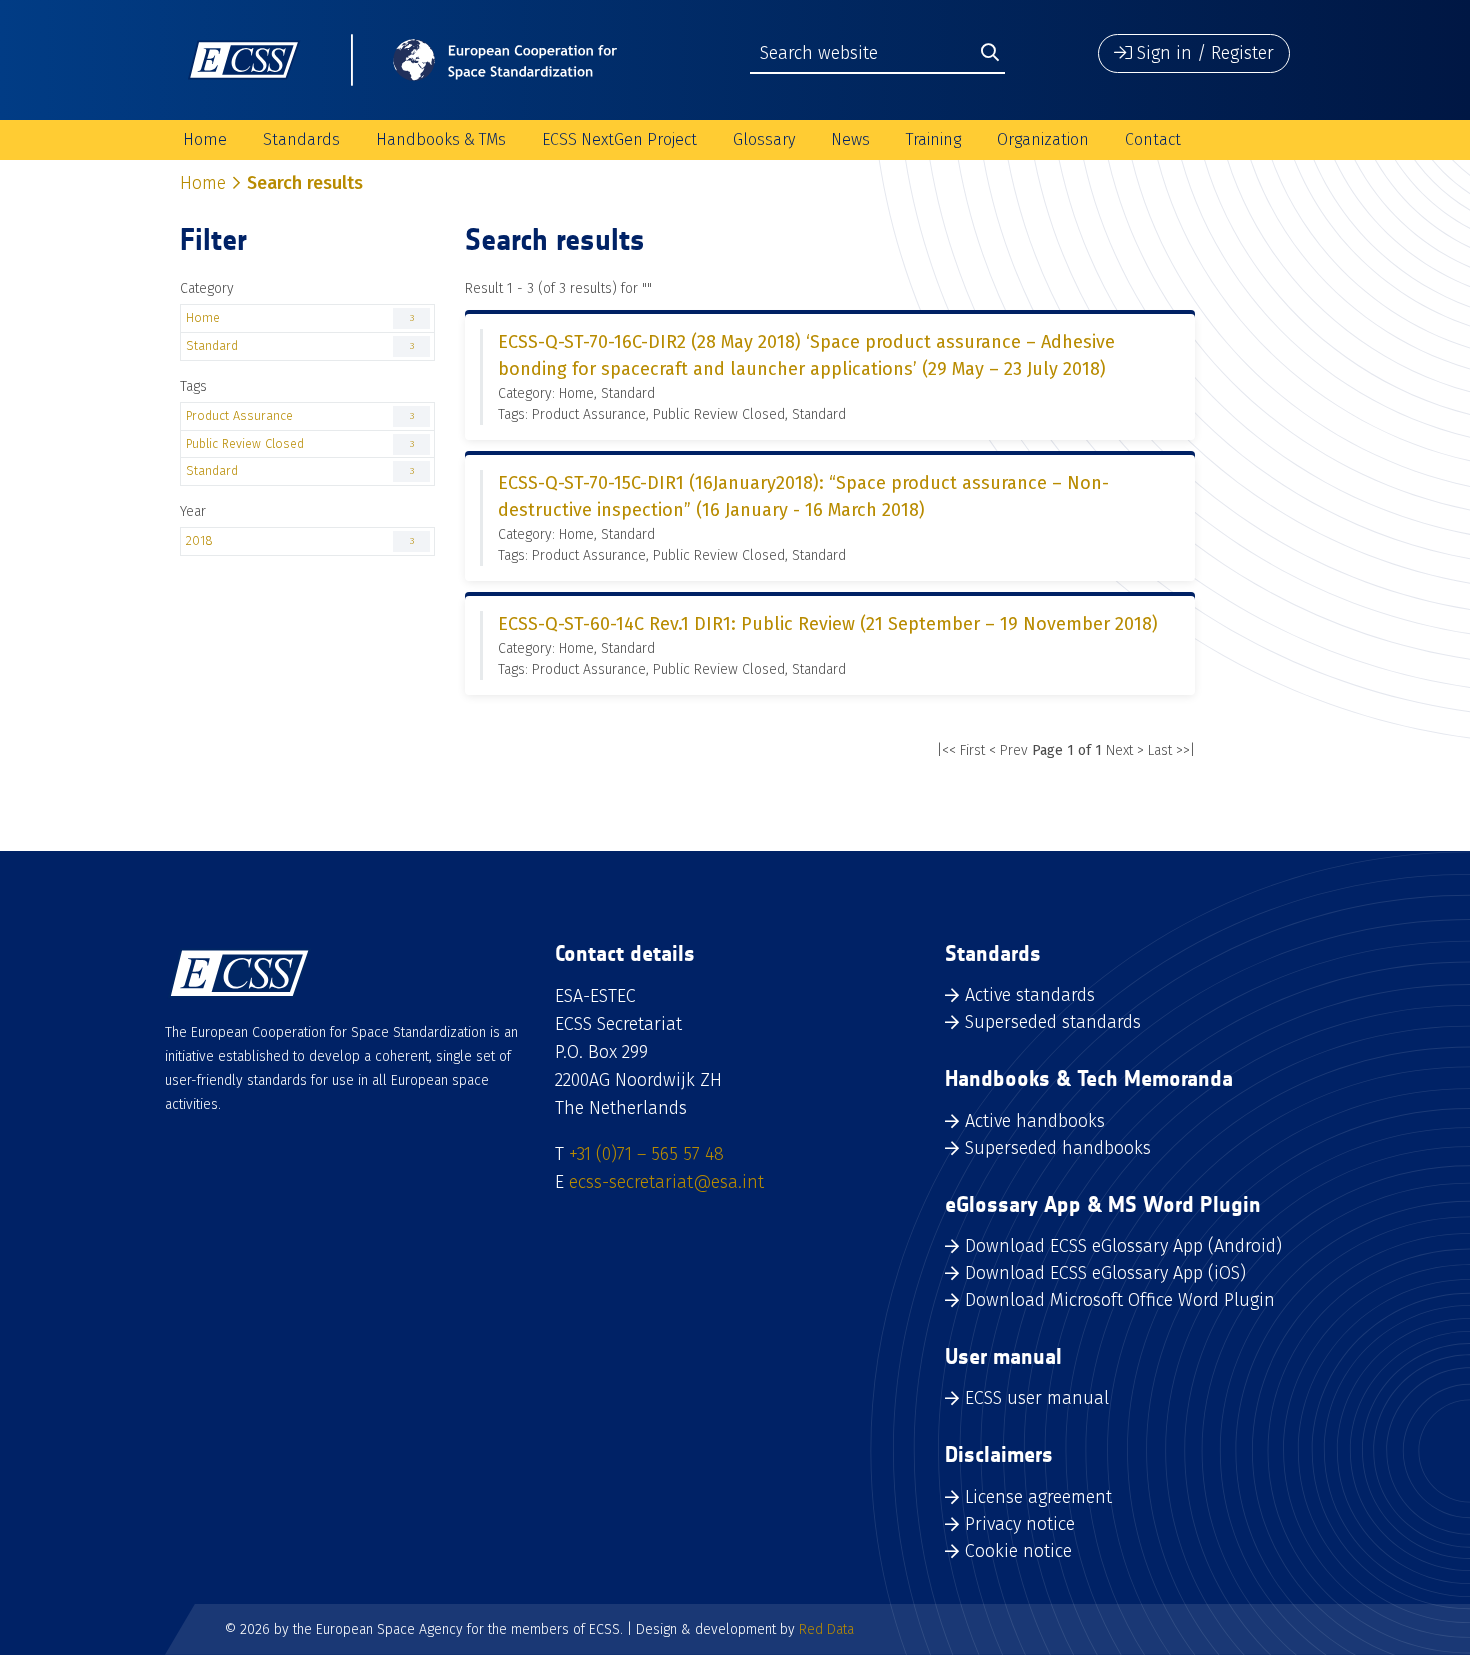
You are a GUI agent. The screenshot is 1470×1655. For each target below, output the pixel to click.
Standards (301, 139)
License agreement (1038, 1497)
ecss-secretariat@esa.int (666, 1182)
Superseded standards (1053, 1022)
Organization (1043, 139)
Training (933, 139)
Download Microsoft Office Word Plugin (1120, 1300)
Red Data (826, 1629)
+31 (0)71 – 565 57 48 (646, 1154)
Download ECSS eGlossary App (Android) (1123, 1246)
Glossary (764, 139)
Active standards (1030, 995)
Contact (1153, 139)
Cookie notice (1018, 1551)
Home (205, 139)
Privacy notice (1020, 1524)
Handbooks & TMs (441, 139)
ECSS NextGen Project (619, 139)
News (850, 139)
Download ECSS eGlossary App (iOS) (1105, 1273)
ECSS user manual (1037, 1398)
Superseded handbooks (1058, 1148)
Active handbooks (1035, 1121)
